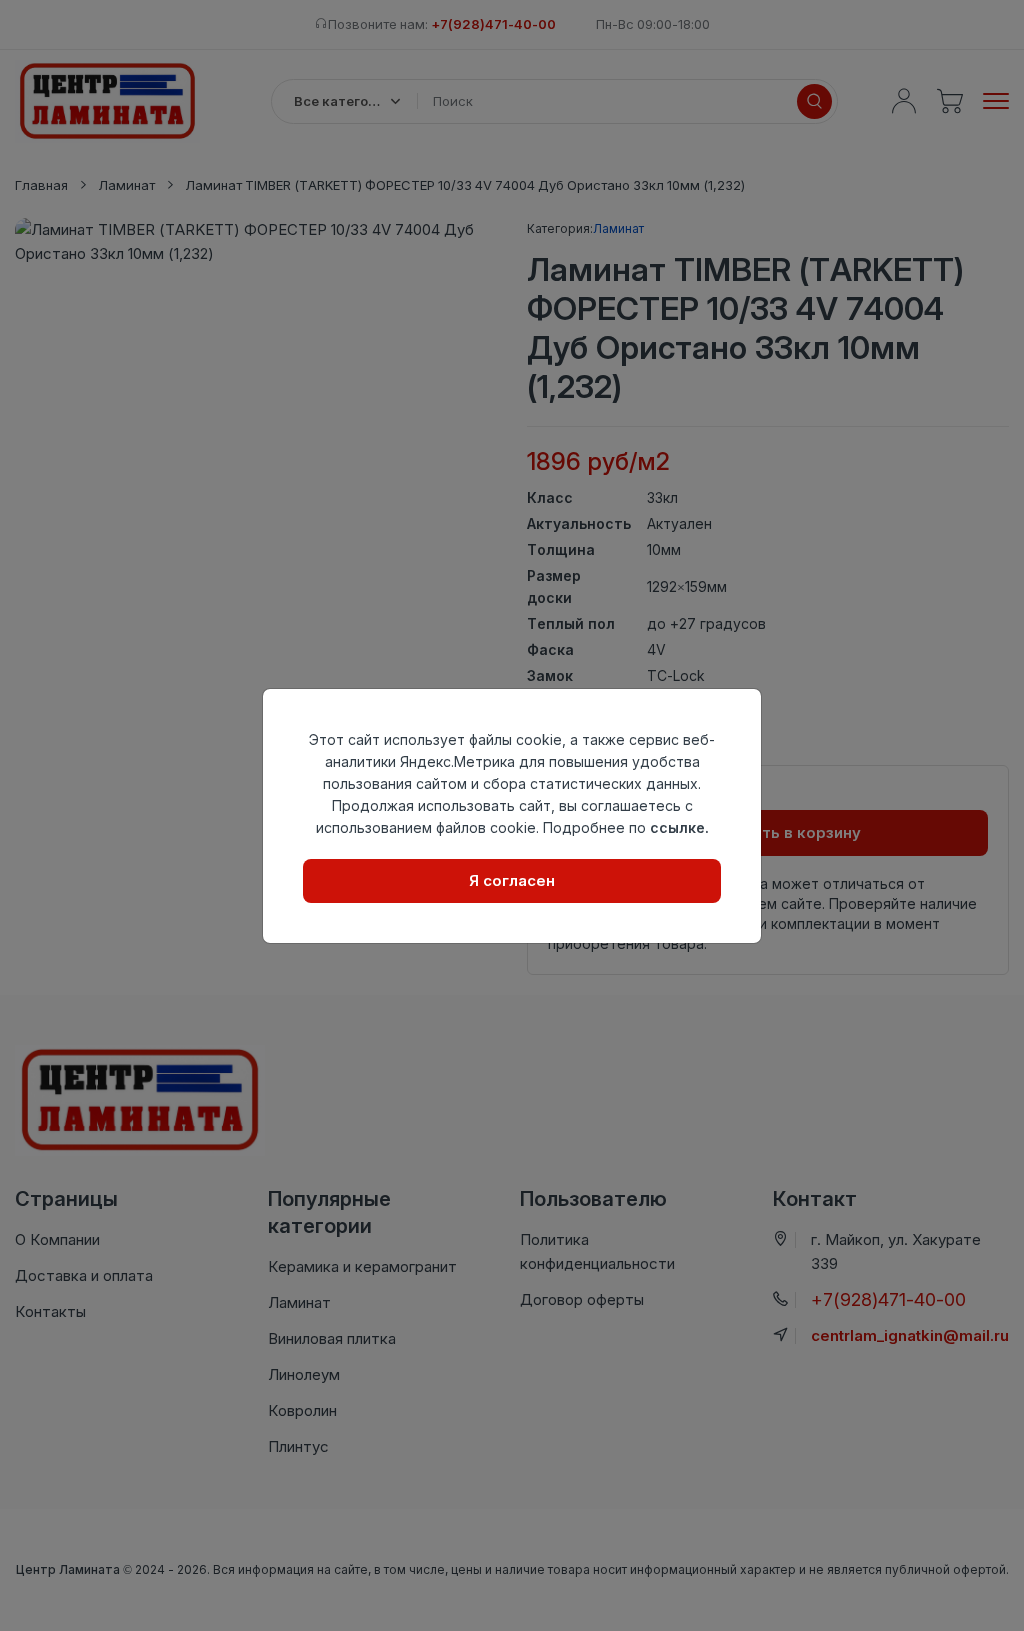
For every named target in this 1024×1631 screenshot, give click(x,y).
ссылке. (679, 827)
